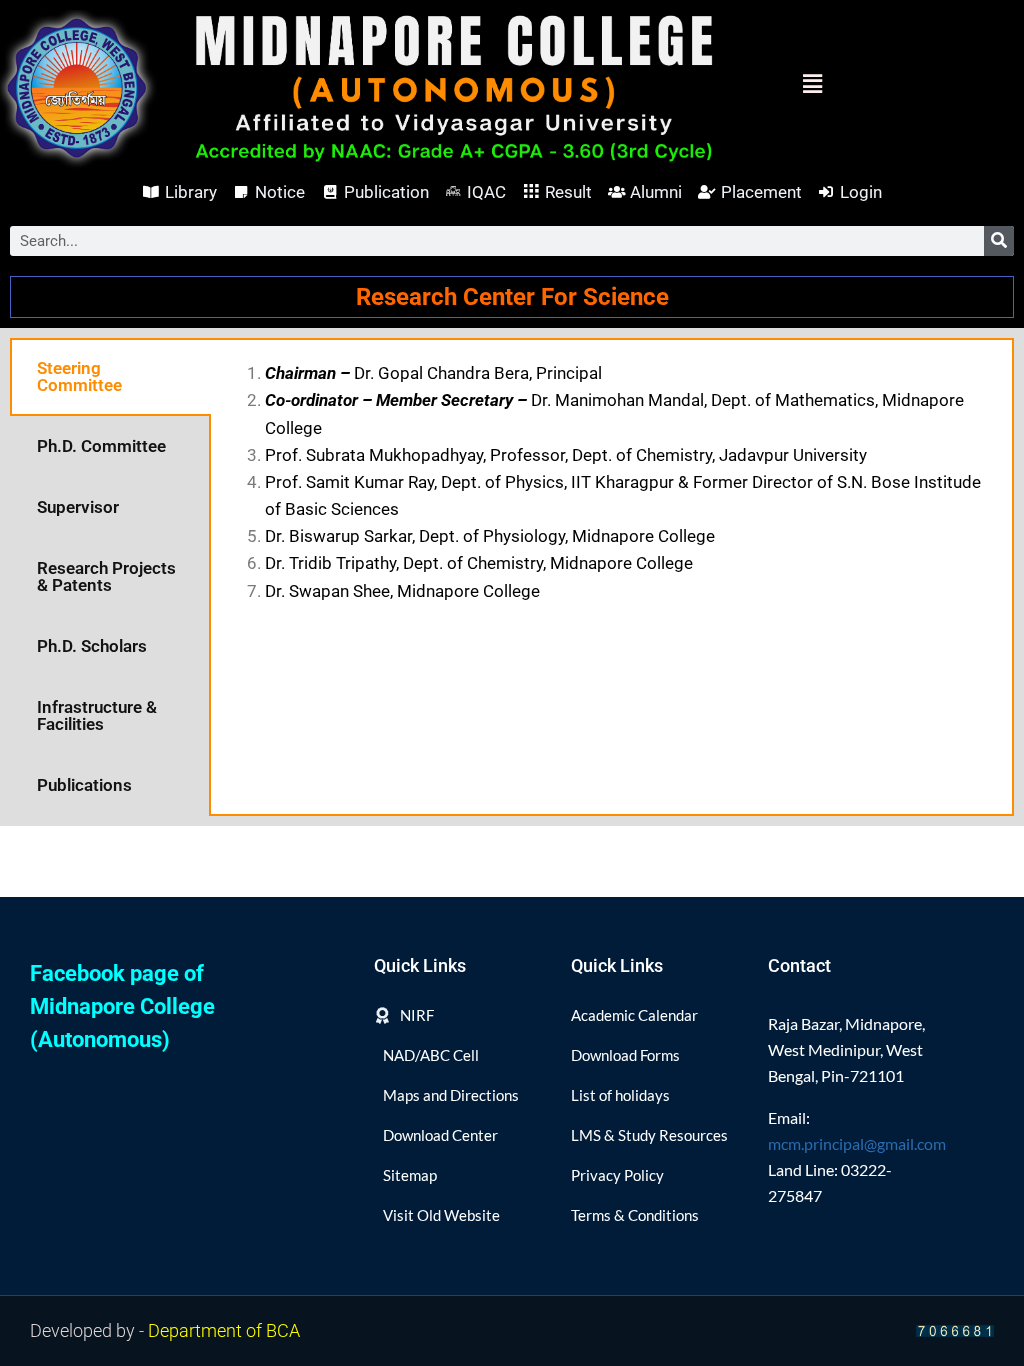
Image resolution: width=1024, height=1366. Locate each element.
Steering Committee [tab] (79, 376)
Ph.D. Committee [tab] (101, 446)
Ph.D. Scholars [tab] (92, 646)
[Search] (999, 241)
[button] (778, 84)
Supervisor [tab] (78, 507)
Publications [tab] (84, 785)
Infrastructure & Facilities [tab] (97, 715)
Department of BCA (224, 1330)
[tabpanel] (611, 482)
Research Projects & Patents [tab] (106, 576)
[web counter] (955, 1330)
